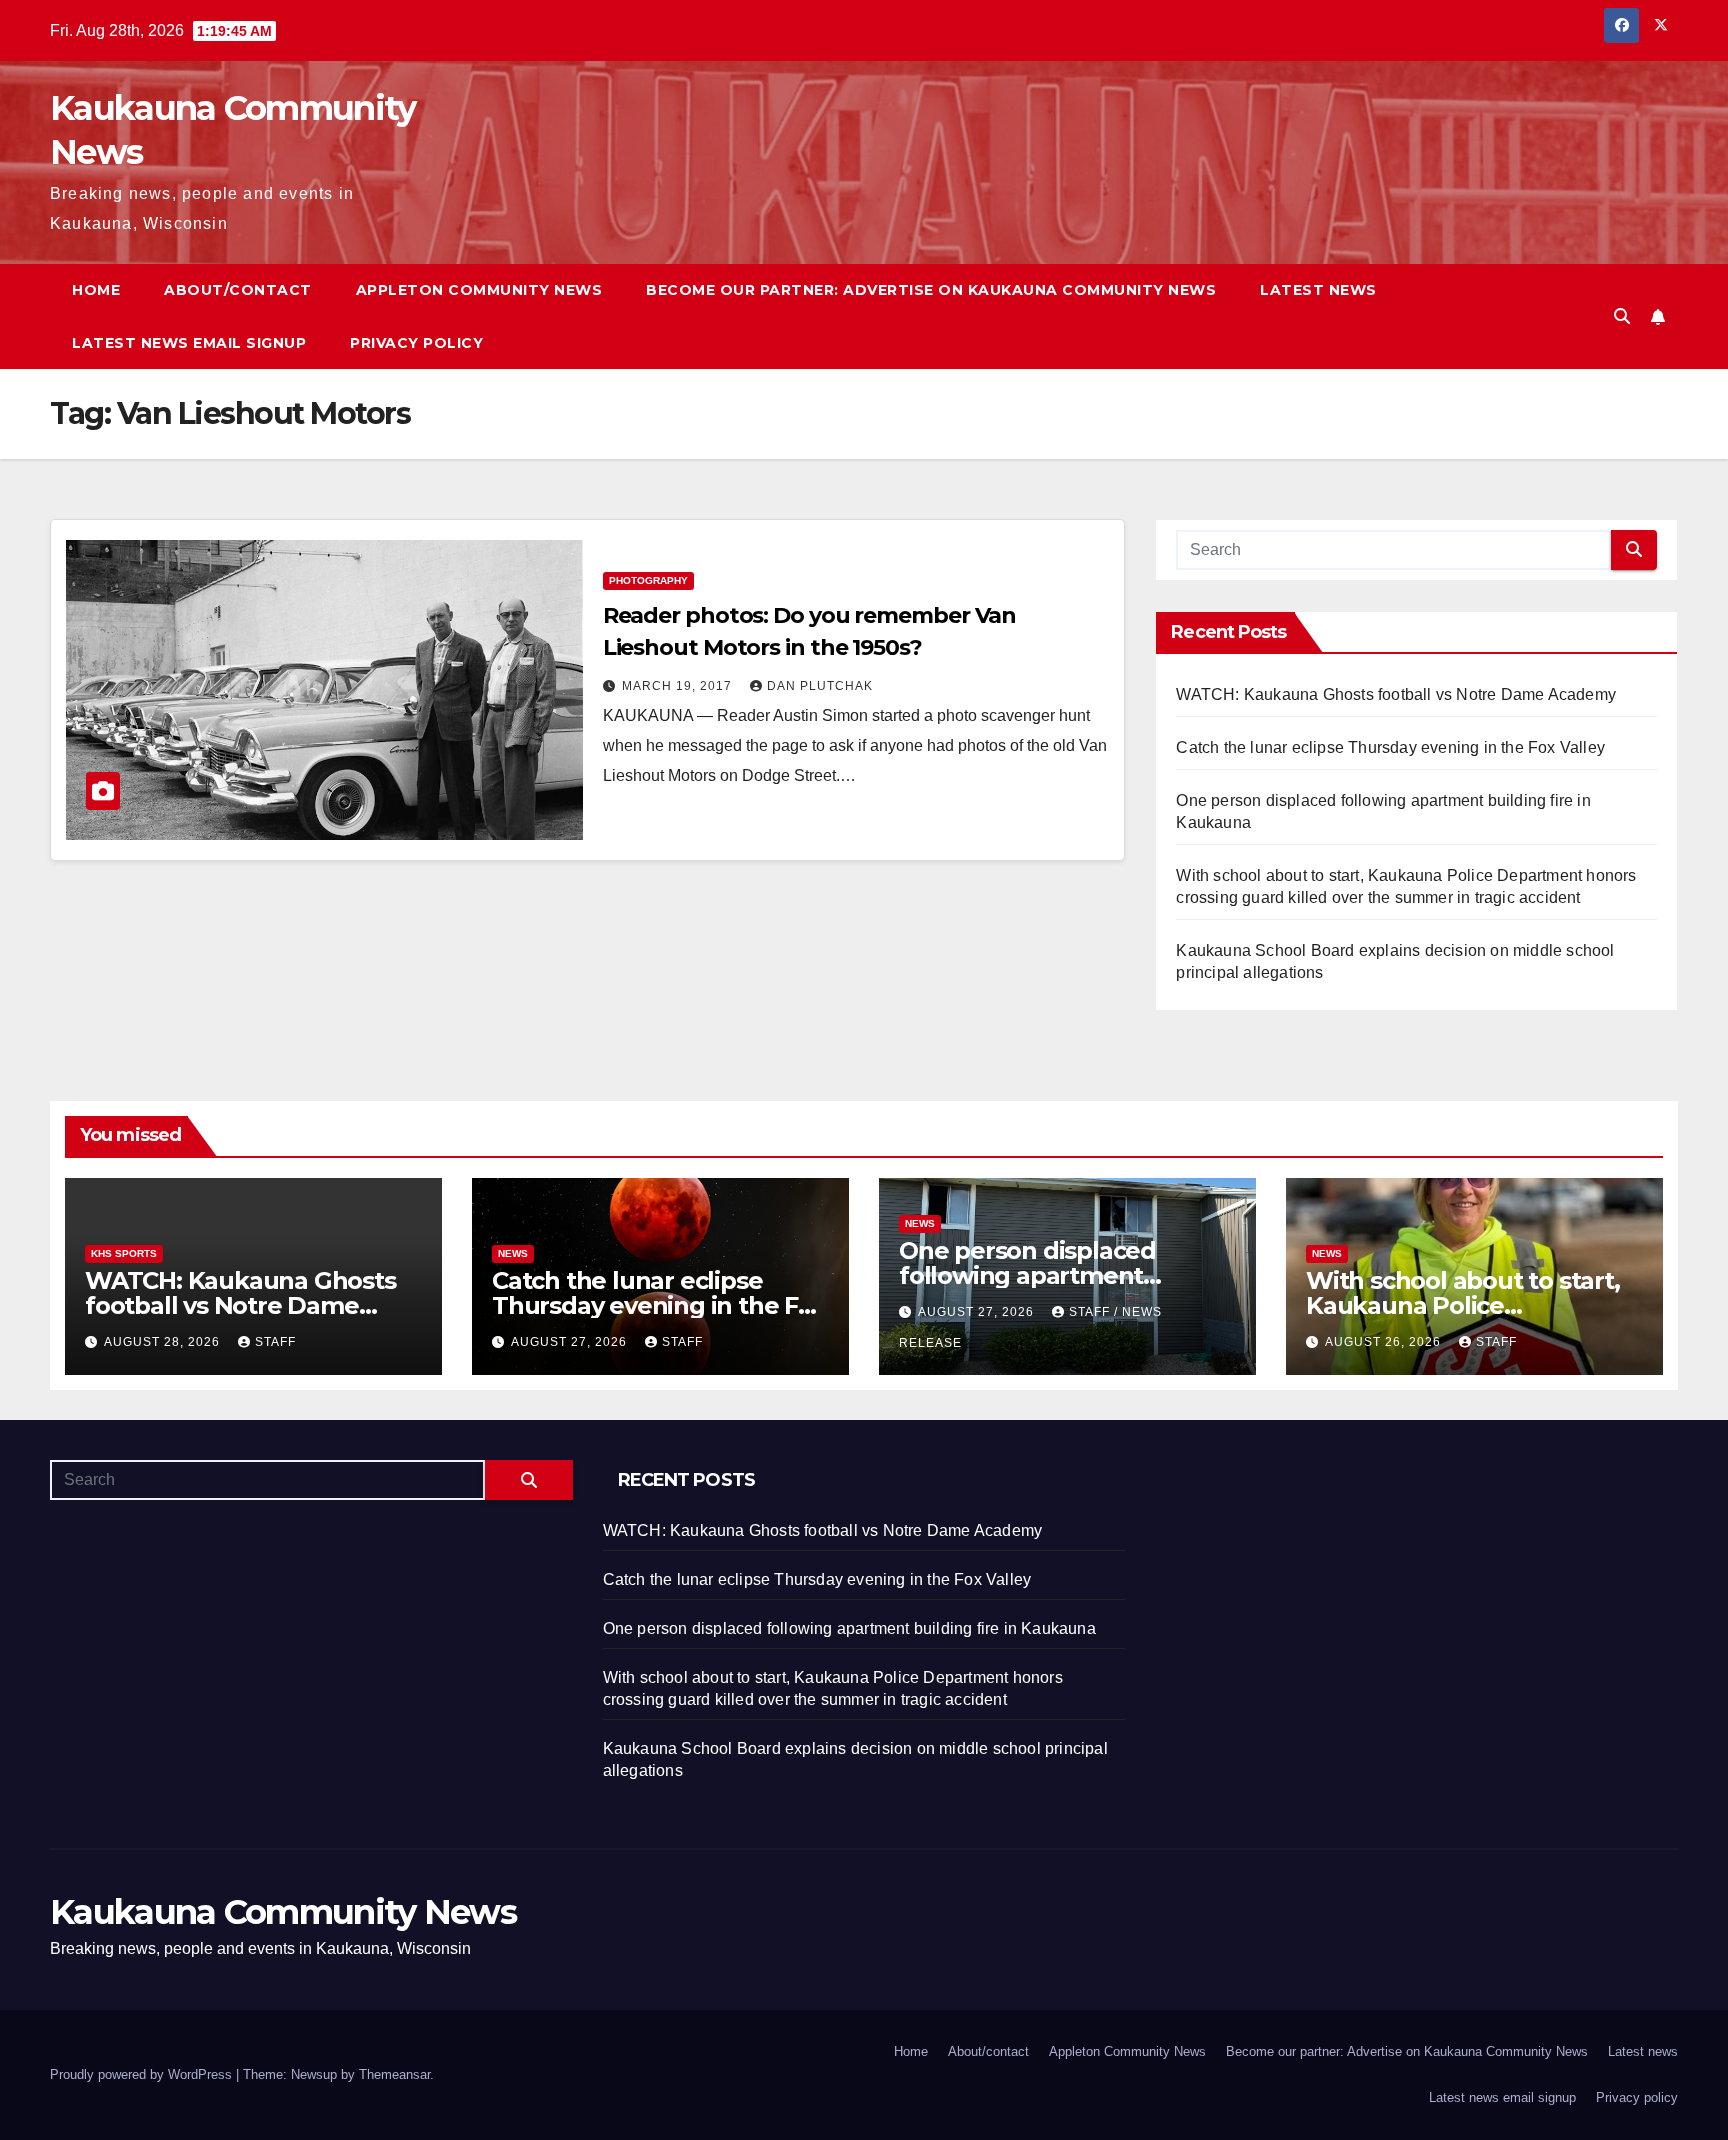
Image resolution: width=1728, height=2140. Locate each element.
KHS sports (124, 1253)
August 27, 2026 (571, 1342)
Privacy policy (416, 343)
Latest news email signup (189, 343)
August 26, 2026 (1385, 1342)
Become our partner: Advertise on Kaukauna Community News (931, 290)
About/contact (238, 290)
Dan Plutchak (820, 686)
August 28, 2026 (164, 1342)
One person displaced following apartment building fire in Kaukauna (1047, 1275)
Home (96, 290)
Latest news (1318, 290)
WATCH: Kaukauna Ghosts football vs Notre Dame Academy (1396, 694)
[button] (1622, 316)
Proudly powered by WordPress (143, 2074)
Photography (648, 580)
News (513, 1253)
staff (275, 1342)
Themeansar (394, 2074)
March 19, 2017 (679, 686)
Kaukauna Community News (283, 1912)
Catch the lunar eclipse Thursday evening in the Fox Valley (1390, 747)
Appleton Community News (479, 290)
